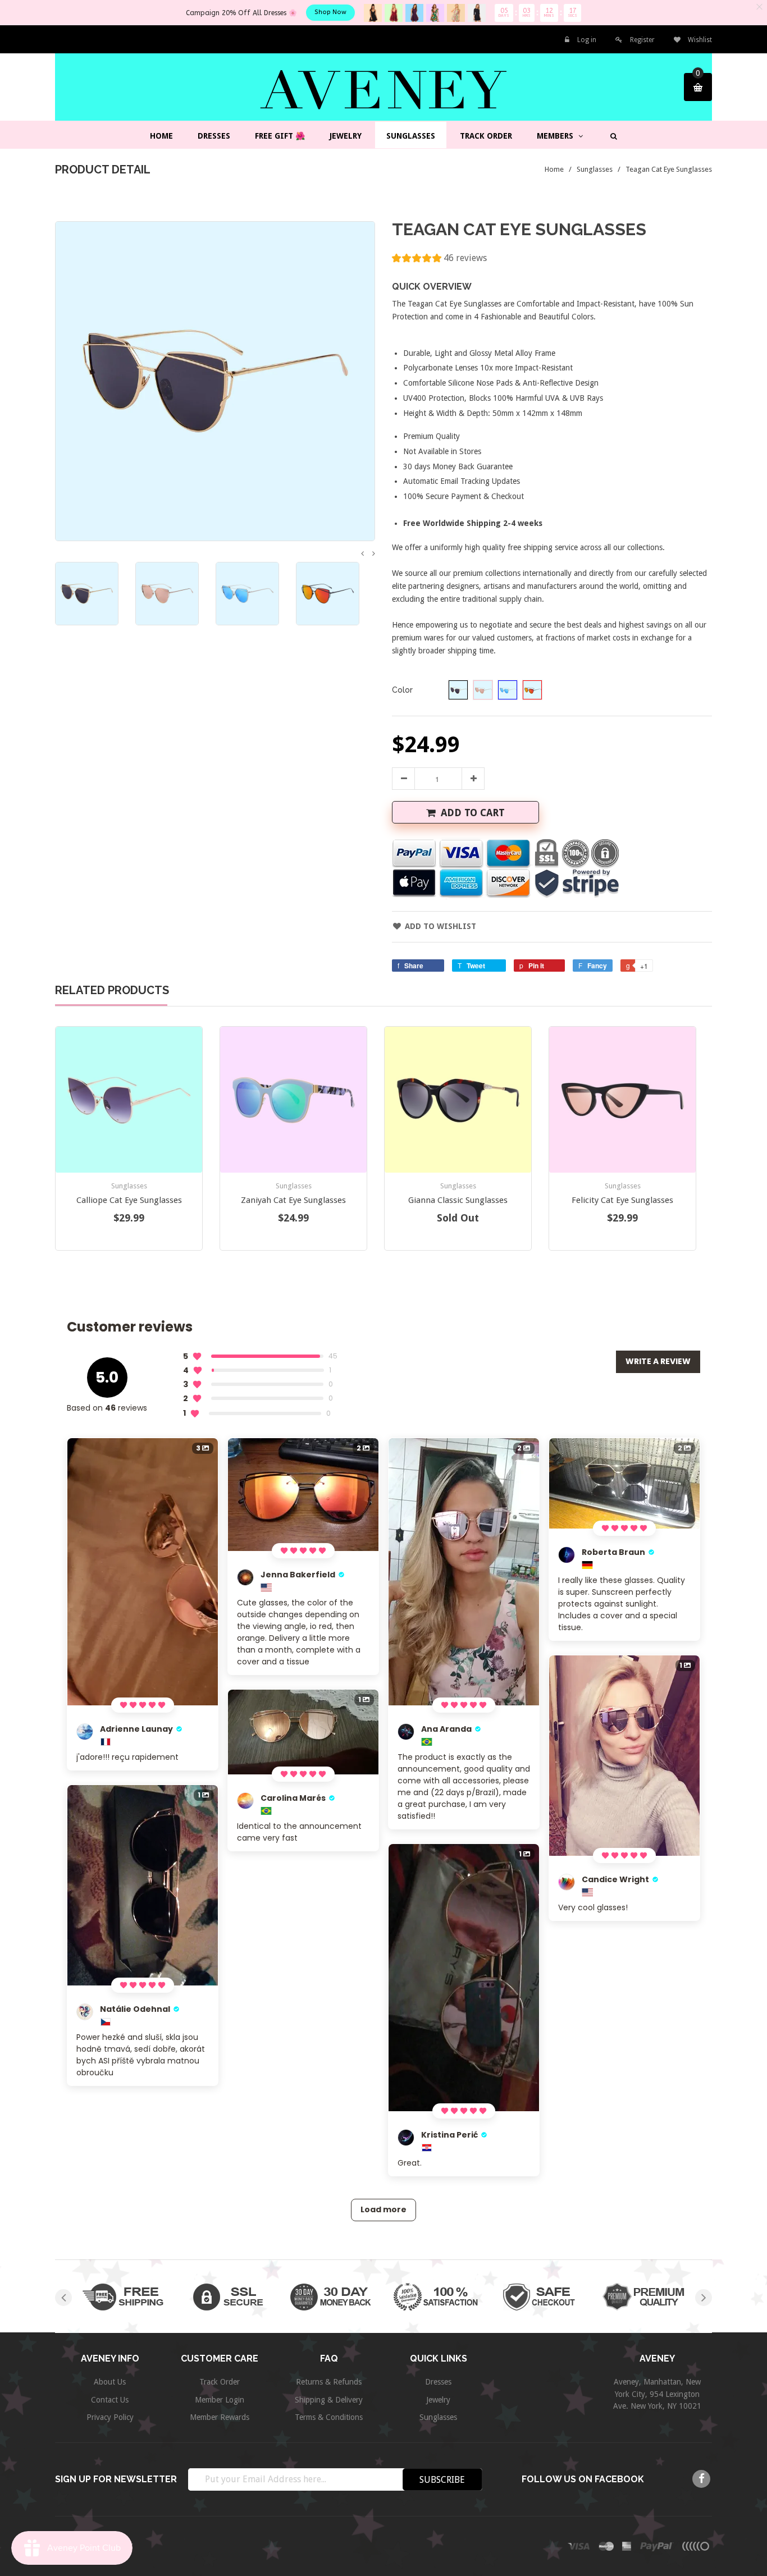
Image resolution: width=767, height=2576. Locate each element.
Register (642, 40)
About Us (110, 2382)
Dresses (438, 2382)
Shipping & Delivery (329, 2400)
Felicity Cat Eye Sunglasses (622, 1200)
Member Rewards (220, 2417)
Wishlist (699, 40)
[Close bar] (760, 7)
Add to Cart (473, 813)
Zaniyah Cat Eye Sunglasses (293, 1200)
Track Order (220, 2382)
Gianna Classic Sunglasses (458, 1200)
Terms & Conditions (329, 2417)
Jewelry (438, 2400)
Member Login (220, 2400)
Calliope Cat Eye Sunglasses (129, 1200)
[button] (439, 260)
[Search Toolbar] (612, 136)
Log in (587, 40)
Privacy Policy (110, 2417)
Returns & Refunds (329, 2382)
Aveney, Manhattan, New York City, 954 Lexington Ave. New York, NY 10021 (657, 2394)
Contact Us (110, 2400)
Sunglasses (595, 169)
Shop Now (330, 12)
